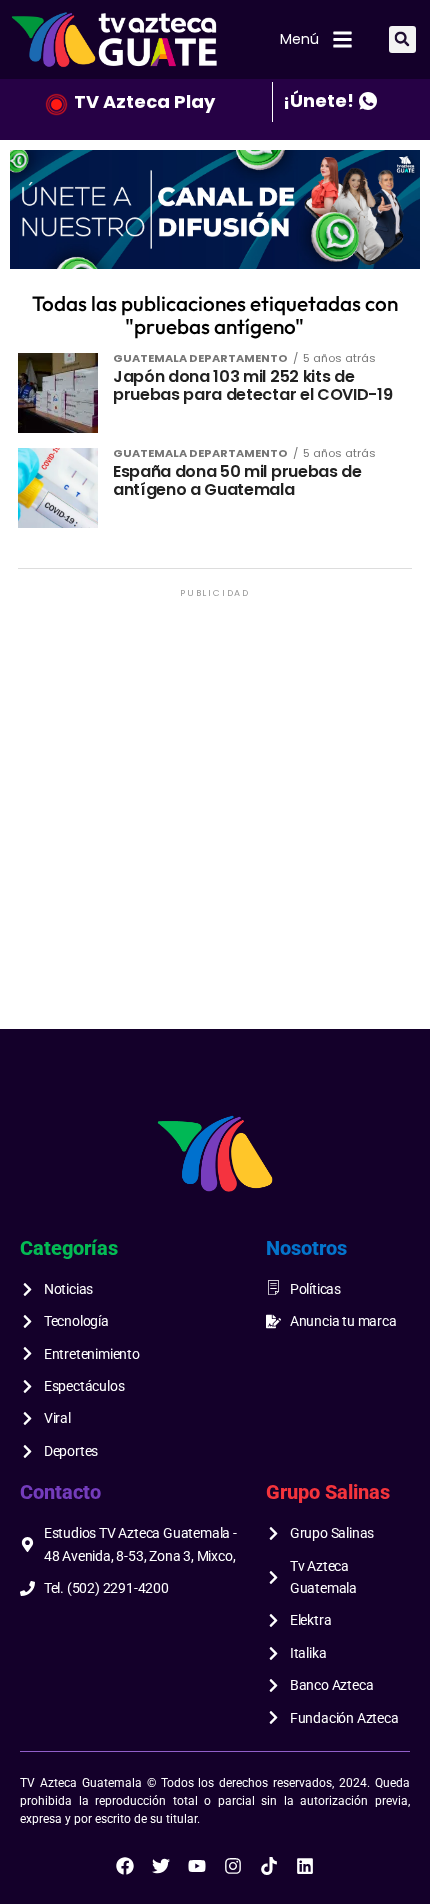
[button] (402, 39)
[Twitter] (161, 1866)
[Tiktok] (269, 1866)
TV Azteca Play (144, 101)
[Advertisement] (215, 817)
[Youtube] (197, 1866)
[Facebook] (125, 1866)
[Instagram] (233, 1866)
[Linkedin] (305, 1866)
